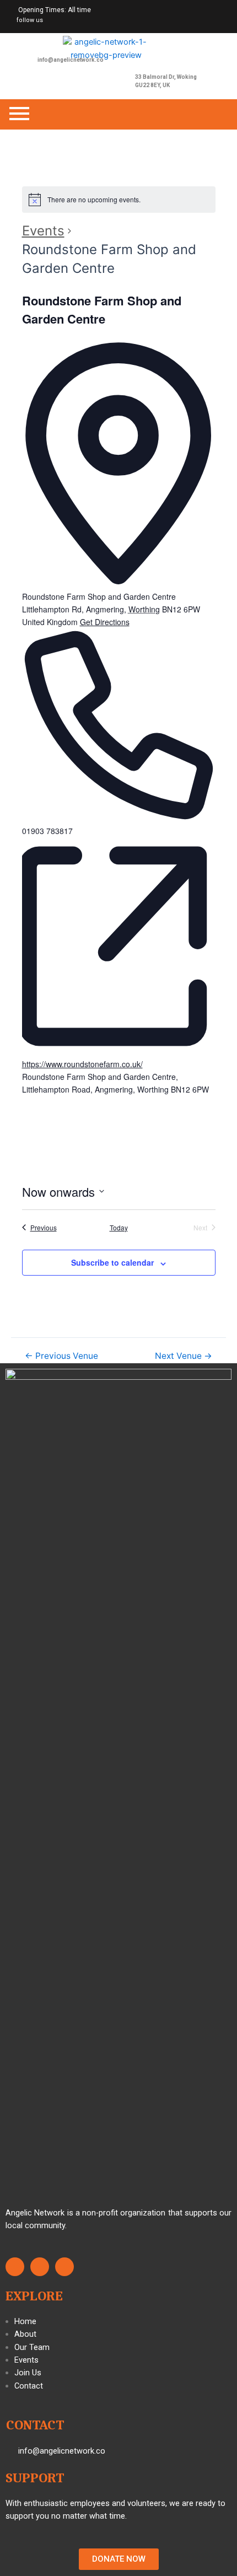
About (25, 2334)
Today (119, 1228)
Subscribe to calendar (112, 1262)
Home (25, 2321)
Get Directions (105, 622)
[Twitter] (67, 21)
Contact (29, 2386)
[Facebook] (80, 21)
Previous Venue (61, 1356)
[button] (119, 2559)
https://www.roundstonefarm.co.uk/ (82, 1064)
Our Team (32, 2347)
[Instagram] (54, 21)
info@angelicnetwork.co (71, 60)
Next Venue (184, 1356)
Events (43, 231)
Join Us (28, 2373)
